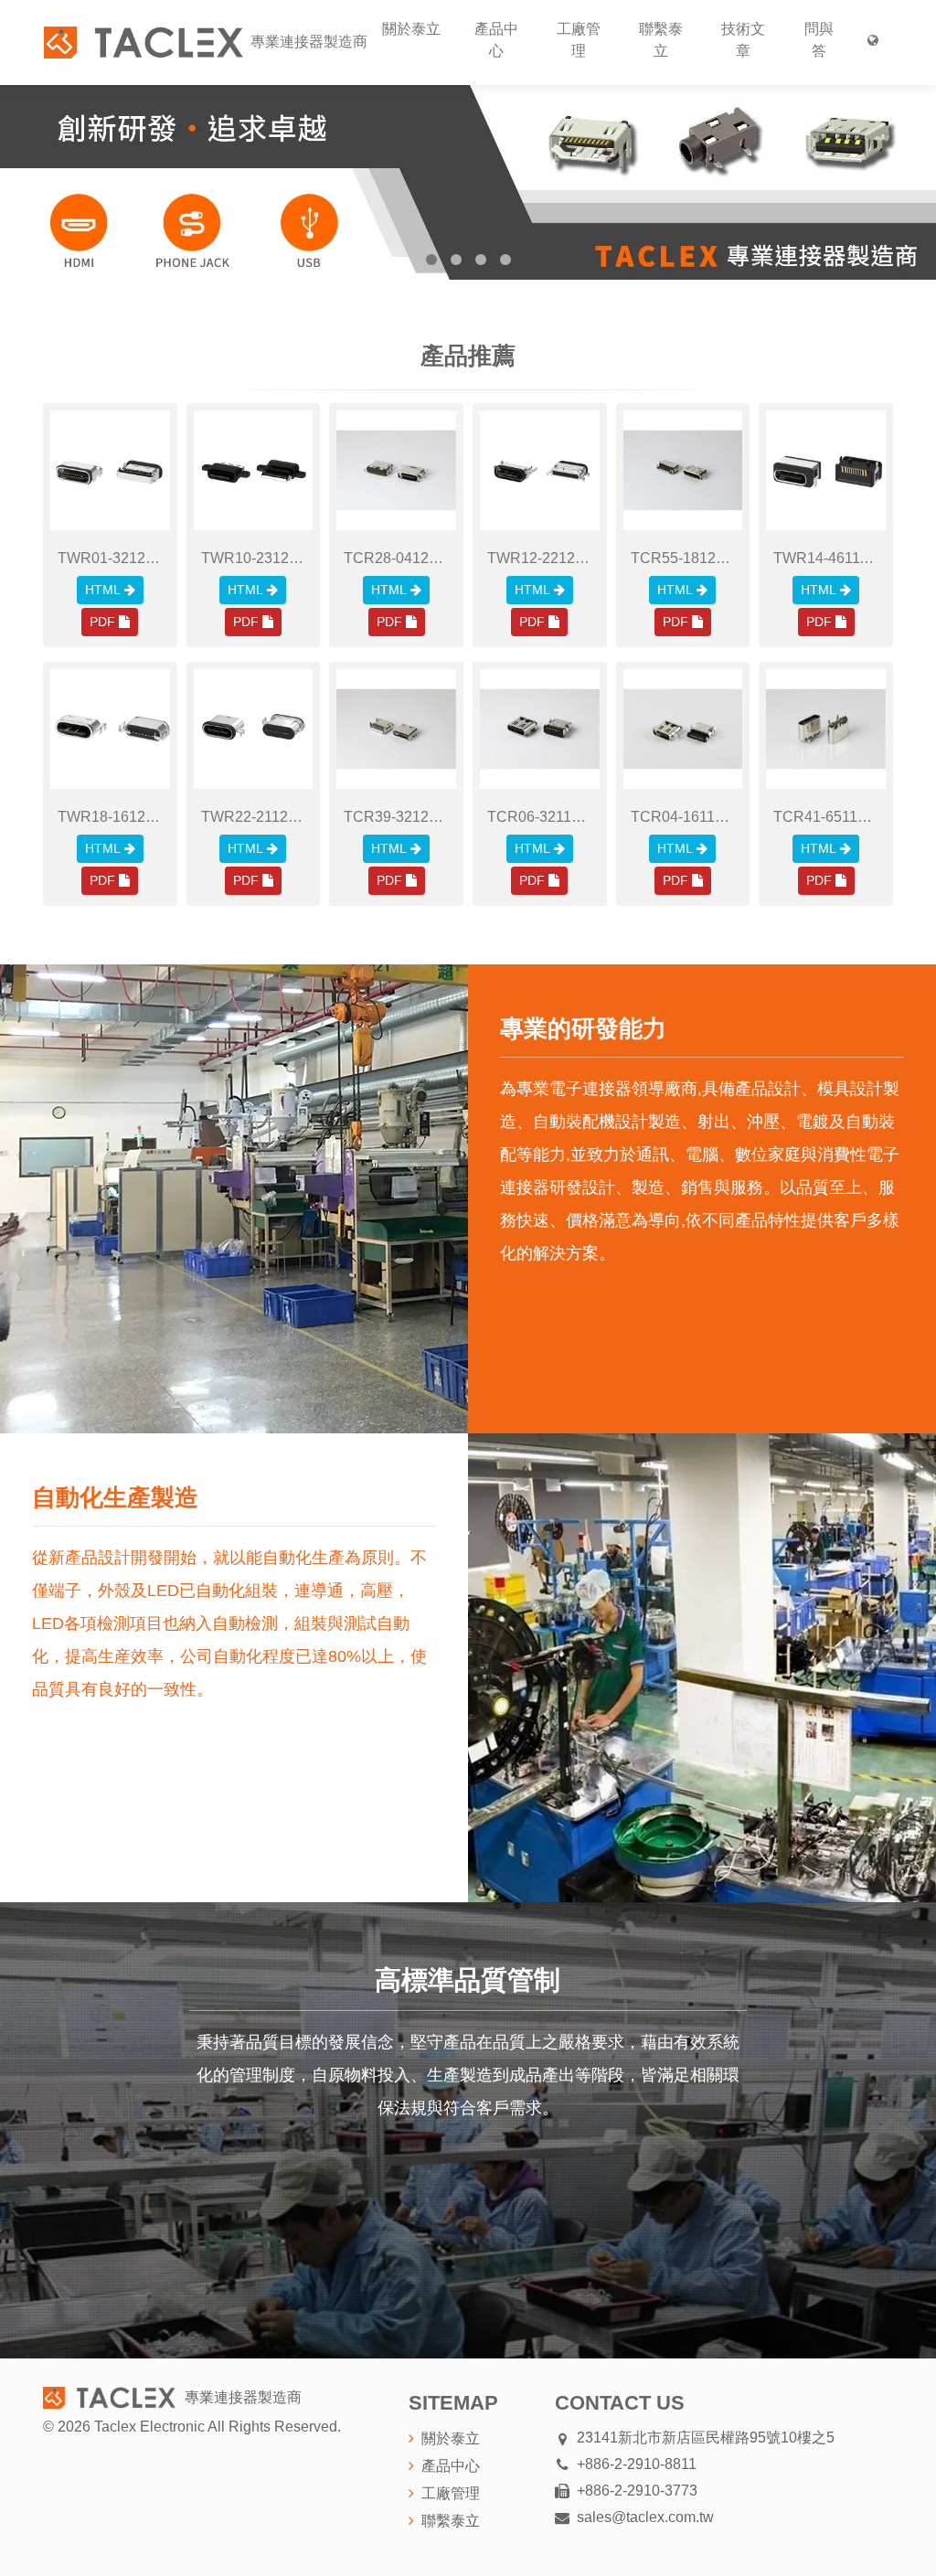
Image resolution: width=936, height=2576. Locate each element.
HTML (103, 590)
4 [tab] (505, 260)
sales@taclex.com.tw (645, 2517)
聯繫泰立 (661, 40)
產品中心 (496, 40)
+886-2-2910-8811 (637, 2464)
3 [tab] (481, 260)
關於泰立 (411, 29)
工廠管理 (579, 40)
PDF (102, 622)
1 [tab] (431, 260)
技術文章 (743, 40)
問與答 (819, 40)
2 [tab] (456, 260)
